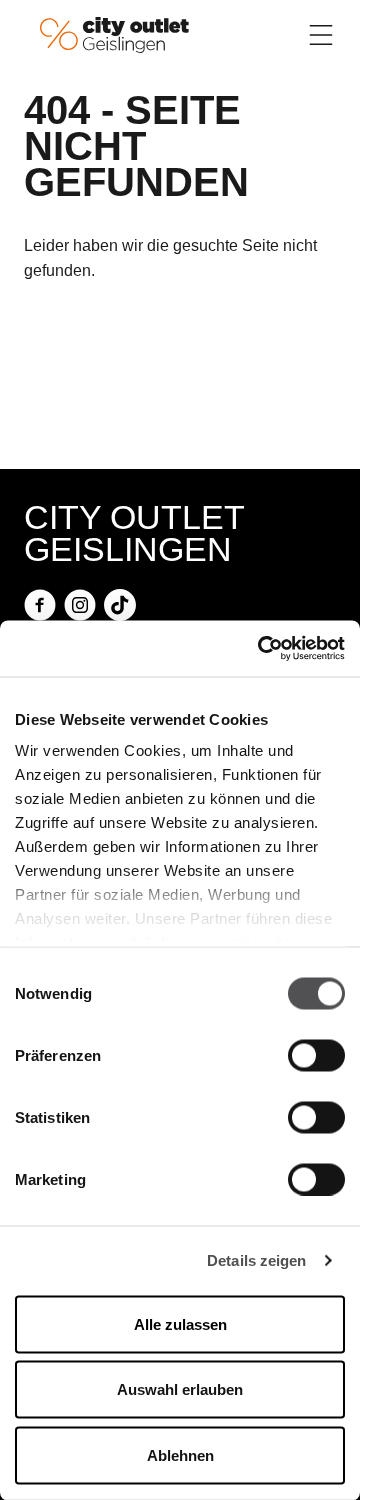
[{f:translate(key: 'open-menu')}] (321, 35)
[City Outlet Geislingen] (114, 33)
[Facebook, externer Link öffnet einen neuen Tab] (40, 605)
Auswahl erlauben (180, 1389)
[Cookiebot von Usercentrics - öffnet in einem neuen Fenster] (260, 649)
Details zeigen (256, 1260)
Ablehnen (180, 1454)
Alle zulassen (180, 1323)
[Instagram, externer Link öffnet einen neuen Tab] (80, 605)
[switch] (316, 1055)
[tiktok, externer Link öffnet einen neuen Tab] (120, 605)
